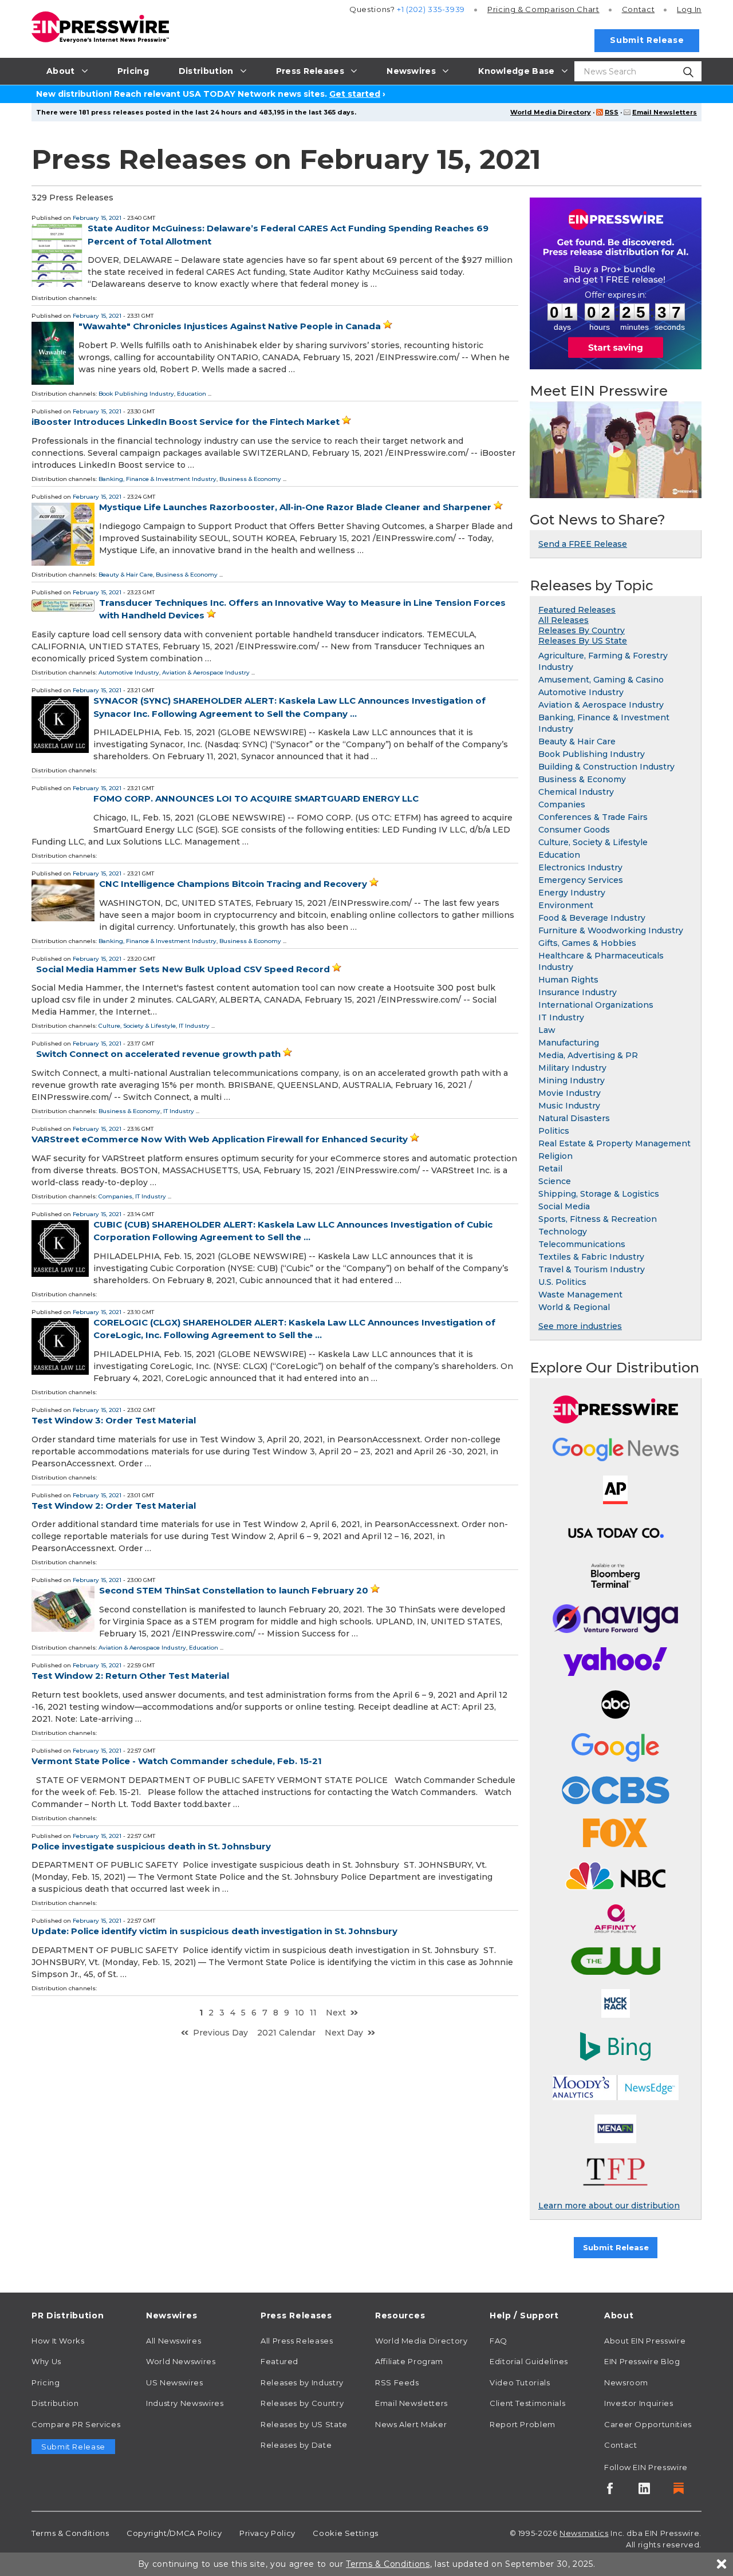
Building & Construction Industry (606, 767)
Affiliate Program (409, 2361)
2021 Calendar (286, 2033)
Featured (279, 2361)
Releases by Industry (302, 2382)
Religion (555, 1156)
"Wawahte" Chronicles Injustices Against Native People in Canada (230, 326)
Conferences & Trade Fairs (593, 817)
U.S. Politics (562, 1282)
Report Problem (523, 2424)
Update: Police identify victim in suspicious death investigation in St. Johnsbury (214, 1931)
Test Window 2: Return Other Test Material (130, 1676)
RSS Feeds (397, 2382)
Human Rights (568, 980)
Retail (550, 1169)
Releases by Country (302, 2403)
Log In (689, 9)
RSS (612, 112)
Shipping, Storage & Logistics (599, 1194)
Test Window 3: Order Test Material (114, 1420)
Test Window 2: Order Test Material (114, 1506)
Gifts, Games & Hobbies (587, 943)
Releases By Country (582, 630)
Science (555, 1181)
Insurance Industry (578, 992)
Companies (115, 1196)
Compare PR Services (76, 2424)
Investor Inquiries (639, 2403)
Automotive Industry (129, 672)
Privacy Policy (267, 2533)
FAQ (498, 2341)
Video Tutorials (520, 2382)
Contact (638, 9)
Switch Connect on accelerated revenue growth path (158, 1054)
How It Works (58, 2341)
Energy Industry (572, 893)
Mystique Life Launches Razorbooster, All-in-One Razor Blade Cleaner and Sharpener (295, 507)
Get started (355, 94)
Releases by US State (304, 2424)
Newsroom (626, 2382)
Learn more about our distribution (609, 2206)
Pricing (543, 9)
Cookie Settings (346, 2533)
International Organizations (596, 1005)
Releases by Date (296, 2445)
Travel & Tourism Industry (592, 1269)
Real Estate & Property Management (614, 1143)
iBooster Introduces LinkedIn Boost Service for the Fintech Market (186, 422)
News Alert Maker (411, 2424)
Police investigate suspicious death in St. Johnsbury (151, 1846)
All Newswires (174, 2341)
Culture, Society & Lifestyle (137, 1026)
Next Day (344, 2033)
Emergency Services (581, 880)
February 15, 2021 (97, 218)
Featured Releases (577, 610)
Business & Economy (250, 479)
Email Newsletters (665, 112)
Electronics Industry (580, 867)
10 (299, 2013)
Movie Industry (570, 1093)
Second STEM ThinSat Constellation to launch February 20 (234, 1590)
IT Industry (194, 1026)
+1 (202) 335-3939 (431, 9)
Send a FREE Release (583, 544)
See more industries (580, 1326)
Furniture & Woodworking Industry (611, 930)
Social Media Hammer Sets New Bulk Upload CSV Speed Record (183, 969)
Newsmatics (584, 2533)
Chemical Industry (576, 792)
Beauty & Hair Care (126, 575)
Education (192, 394)
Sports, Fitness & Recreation (598, 1219)
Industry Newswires (185, 2403)
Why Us (46, 2361)
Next (336, 2013)
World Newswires (181, 2361)
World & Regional (574, 1307)
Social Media (564, 1206)
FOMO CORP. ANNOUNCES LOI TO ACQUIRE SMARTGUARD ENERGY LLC (256, 798)
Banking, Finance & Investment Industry (157, 479)
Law (547, 1030)
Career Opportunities (648, 2424)
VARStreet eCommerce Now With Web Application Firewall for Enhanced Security (220, 1139)
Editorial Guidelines (529, 2361)
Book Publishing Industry (136, 394)
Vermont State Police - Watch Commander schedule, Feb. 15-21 (177, 1761)
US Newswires (175, 2382)
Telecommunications (582, 1244)
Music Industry (569, 1106)
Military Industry (572, 1068)
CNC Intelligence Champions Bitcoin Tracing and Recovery (233, 884)
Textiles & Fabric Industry (591, 1257)
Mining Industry (572, 1080)
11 (313, 2013)
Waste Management (580, 1295)
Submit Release (647, 40)
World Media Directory (551, 112)
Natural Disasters (574, 1118)
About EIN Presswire (645, 2341)
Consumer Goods (574, 830)
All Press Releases (297, 2341)
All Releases (563, 620)
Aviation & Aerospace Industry (206, 672)
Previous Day (220, 2033)
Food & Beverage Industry (592, 918)
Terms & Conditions (70, 2533)
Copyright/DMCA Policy (174, 2533)
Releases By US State (583, 641)
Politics (554, 1131)
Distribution (55, 2403)
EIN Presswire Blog (642, 2361)
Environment (566, 905)
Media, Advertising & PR (588, 1055)
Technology (563, 1232)
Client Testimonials (527, 2403)
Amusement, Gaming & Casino (601, 680)
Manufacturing (569, 1043)
